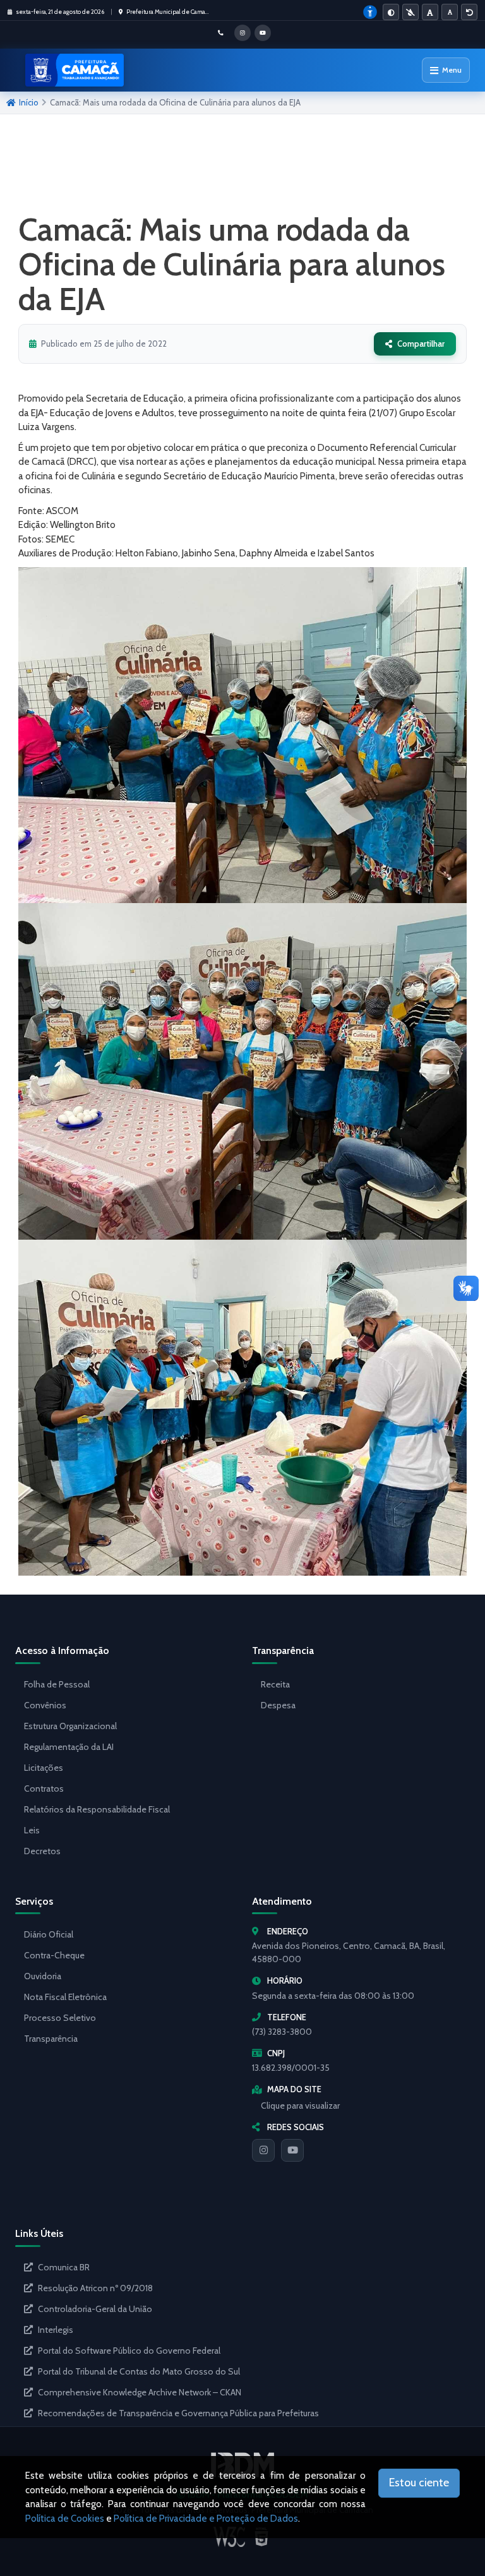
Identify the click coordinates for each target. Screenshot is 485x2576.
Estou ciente (419, 2483)
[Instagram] (263, 2150)
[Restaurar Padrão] (469, 12)
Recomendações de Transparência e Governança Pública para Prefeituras (178, 2413)
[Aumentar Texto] (430, 12)
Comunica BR (64, 2267)
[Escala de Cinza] (410, 12)
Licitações (44, 1768)
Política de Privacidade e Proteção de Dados (206, 2519)
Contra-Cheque (54, 1955)
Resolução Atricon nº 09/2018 (95, 2288)
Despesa (278, 1705)
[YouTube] (292, 2150)
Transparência (51, 2039)
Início (29, 102)
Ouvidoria (43, 1976)
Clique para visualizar (300, 2106)
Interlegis (56, 2330)
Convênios (45, 1705)
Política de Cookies (65, 2519)
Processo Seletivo (60, 2018)
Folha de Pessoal (57, 1684)
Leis (32, 1830)
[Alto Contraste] (391, 12)
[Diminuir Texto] (450, 12)
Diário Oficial (49, 1934)
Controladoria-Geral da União (95, 2309)
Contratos (44, 1788)
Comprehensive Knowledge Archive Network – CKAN (140, 2392)
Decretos (42, 1851)
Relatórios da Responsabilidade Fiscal (97, 1809)
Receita (275, 1684)
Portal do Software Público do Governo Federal (129, 2351)
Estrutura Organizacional (70, 1726)
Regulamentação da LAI (69, 1747)
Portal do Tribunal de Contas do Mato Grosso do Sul (139, 2371)
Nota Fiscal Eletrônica (65, 1997)
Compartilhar (421, 344)
